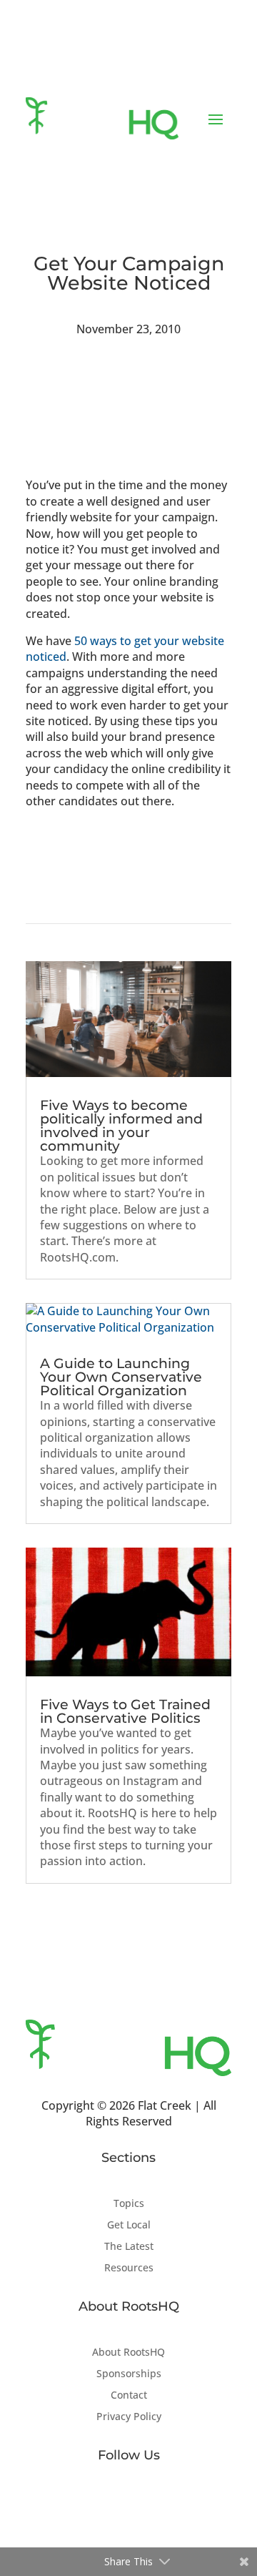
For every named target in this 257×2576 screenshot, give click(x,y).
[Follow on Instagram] (157, 2502)
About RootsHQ (128, 2353)
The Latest (129, 2247)
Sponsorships (129, 2374)
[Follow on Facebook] (100, 2502)
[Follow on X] (128, 2502)
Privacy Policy (129, 2417)
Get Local (129, 2226)
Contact (129, 2396)
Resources (129, 2268)
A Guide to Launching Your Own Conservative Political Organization (121, 1377)
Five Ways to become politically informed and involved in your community (121, 1126)
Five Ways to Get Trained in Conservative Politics (125, 1711)
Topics (129, 2204)
